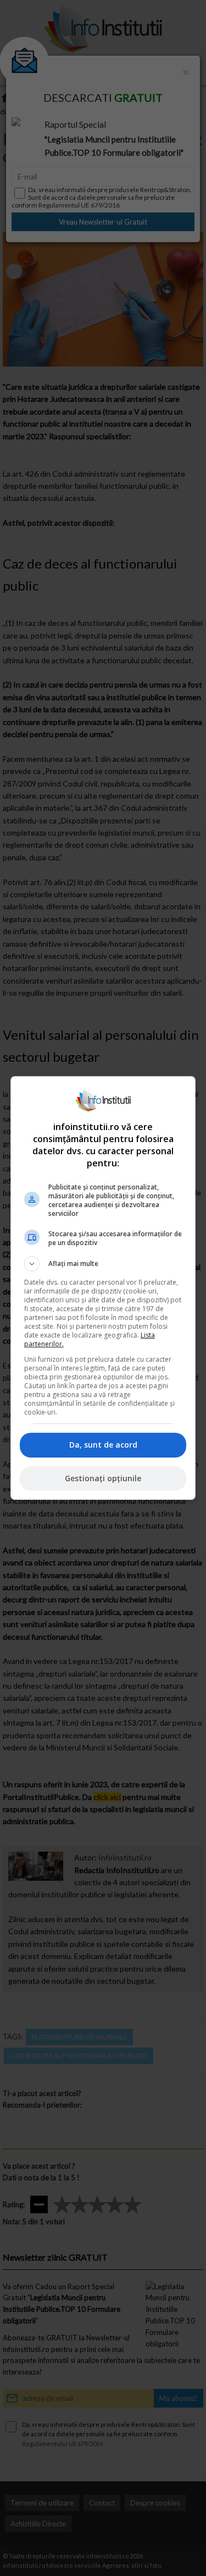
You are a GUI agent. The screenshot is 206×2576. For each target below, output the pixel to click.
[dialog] (103, 1288)
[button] (103, 1264)
